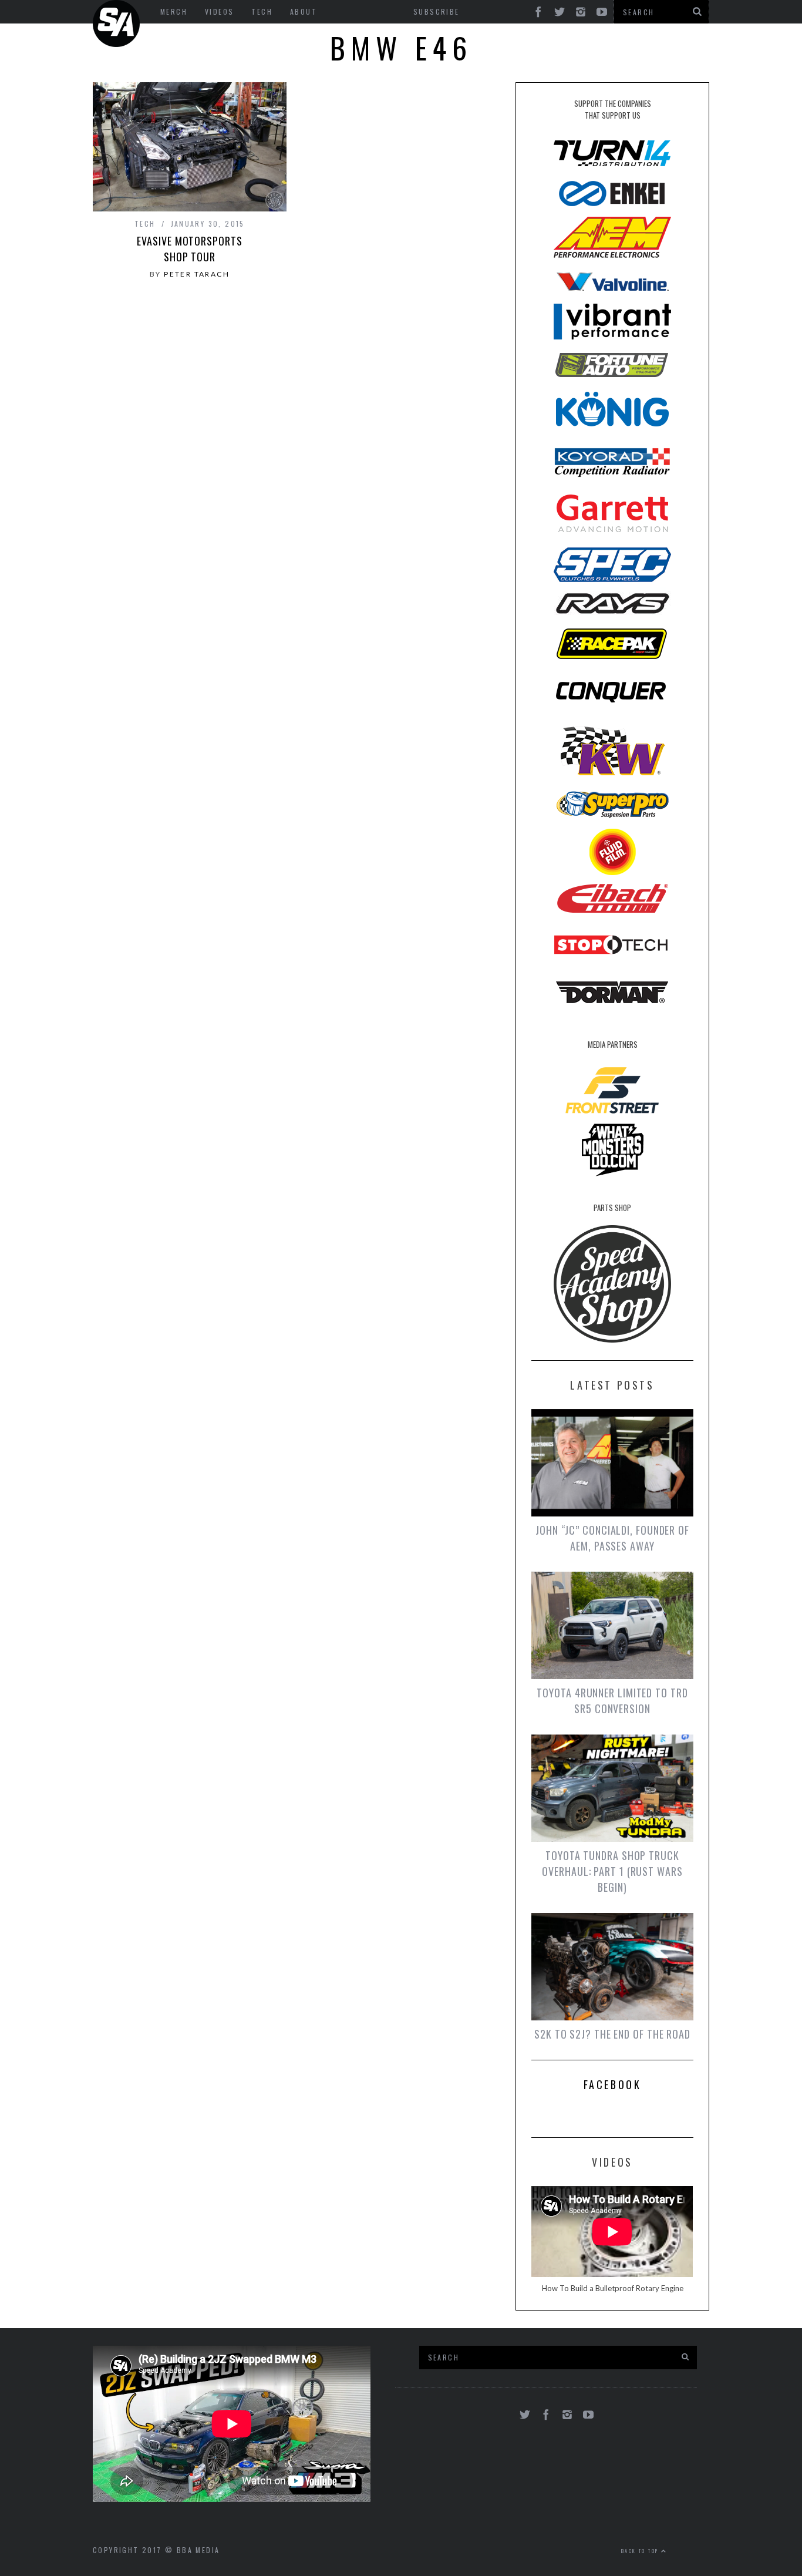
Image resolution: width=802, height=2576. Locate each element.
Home (116, 23)
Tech (145, 223)
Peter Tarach (197, 274)
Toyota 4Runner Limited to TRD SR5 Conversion (612, 1701)
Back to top (641, 2551)
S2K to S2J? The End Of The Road (612, 2034)
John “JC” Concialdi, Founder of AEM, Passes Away (612, 1538)
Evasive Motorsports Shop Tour (189, 249)
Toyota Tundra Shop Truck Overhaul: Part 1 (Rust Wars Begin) (612, 1871)
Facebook (613, 2084)
